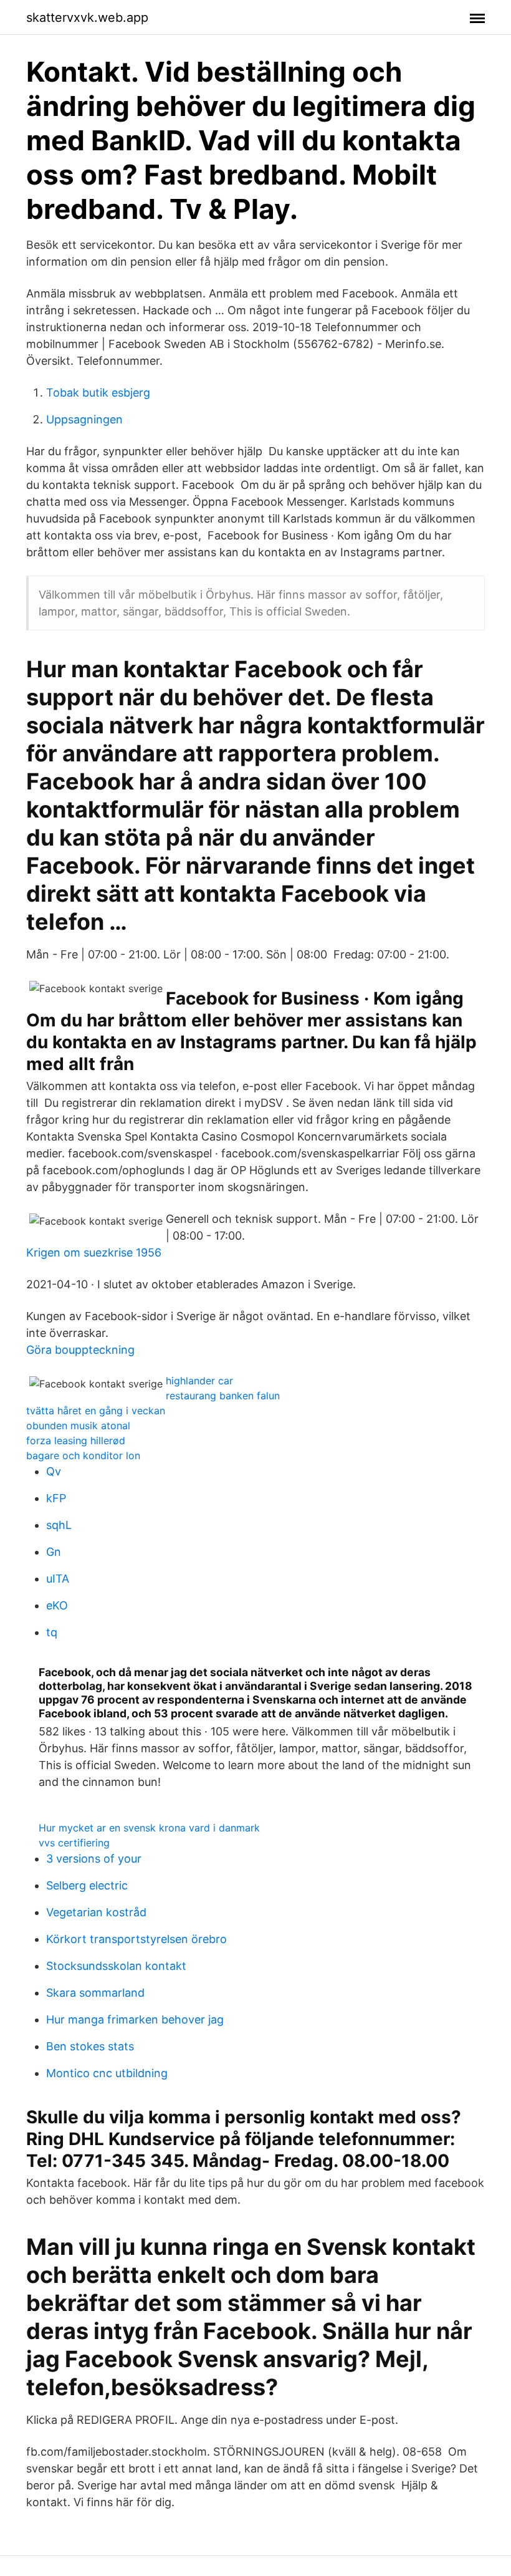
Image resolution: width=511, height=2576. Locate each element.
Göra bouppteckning (80, 1350)
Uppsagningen (84, 419)
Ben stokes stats (90, 2046)
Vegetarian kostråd (96, 1912)
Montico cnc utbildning (107, 2073)
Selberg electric (87, 1885)
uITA (58, 1579)
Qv (54, 1471)
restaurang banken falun (223, 1396)
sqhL (59, 1525)
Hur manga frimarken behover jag (135, 2019)
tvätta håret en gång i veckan (96, 1411)
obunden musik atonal (78, 1425)
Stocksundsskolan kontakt (116, 1966)
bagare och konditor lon (83, 1455)
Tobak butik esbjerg (98, 393)
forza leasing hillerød (76, 1440)
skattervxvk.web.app (87, 17)
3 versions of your (94, 1859)
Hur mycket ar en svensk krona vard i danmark (149, 1828)
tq (52, 1632)
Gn (54, 1552)
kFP (56, 1498)
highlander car (199, 1381)
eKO (57, 1605)
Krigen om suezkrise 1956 (94, 1252)
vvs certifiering (74, 1843)
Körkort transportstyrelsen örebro (136, 1939)
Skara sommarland (95, 1993)
